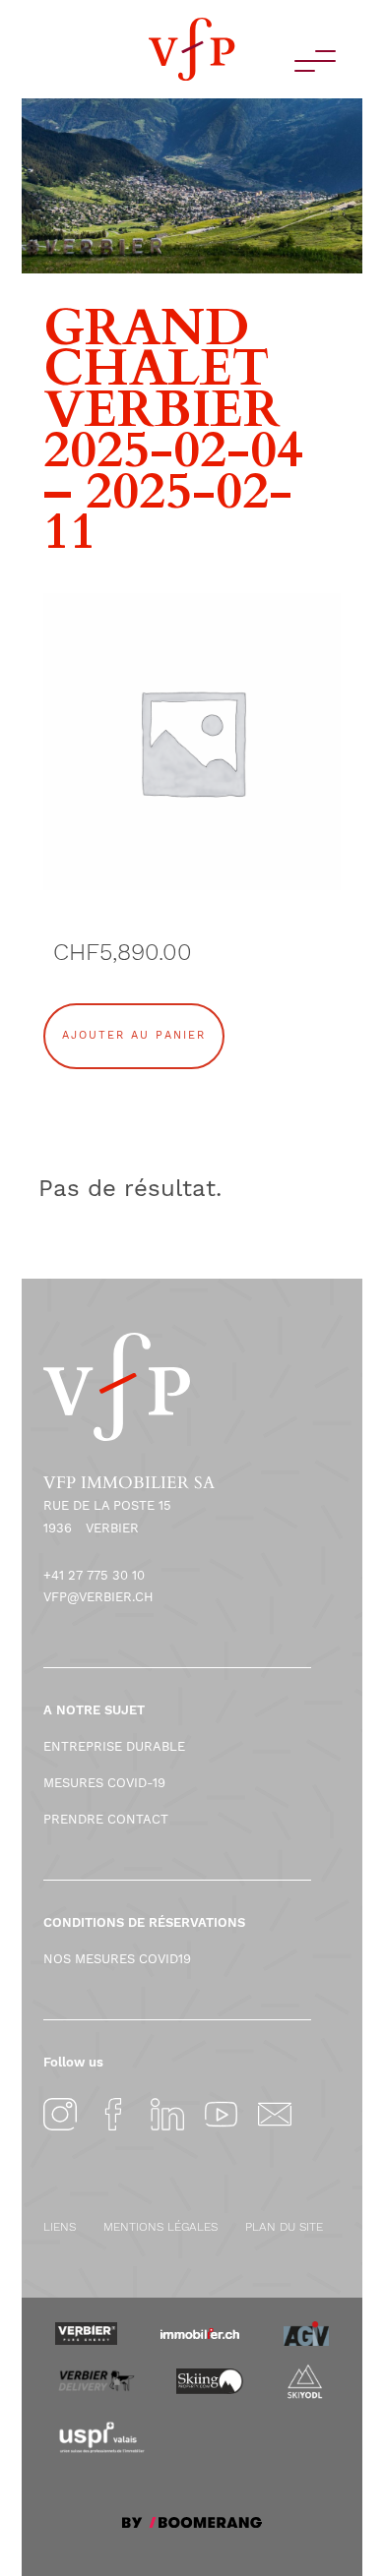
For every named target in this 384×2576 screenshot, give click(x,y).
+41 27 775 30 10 (94, 1575)
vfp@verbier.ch (98, 1597)
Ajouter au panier (134, 1035)
